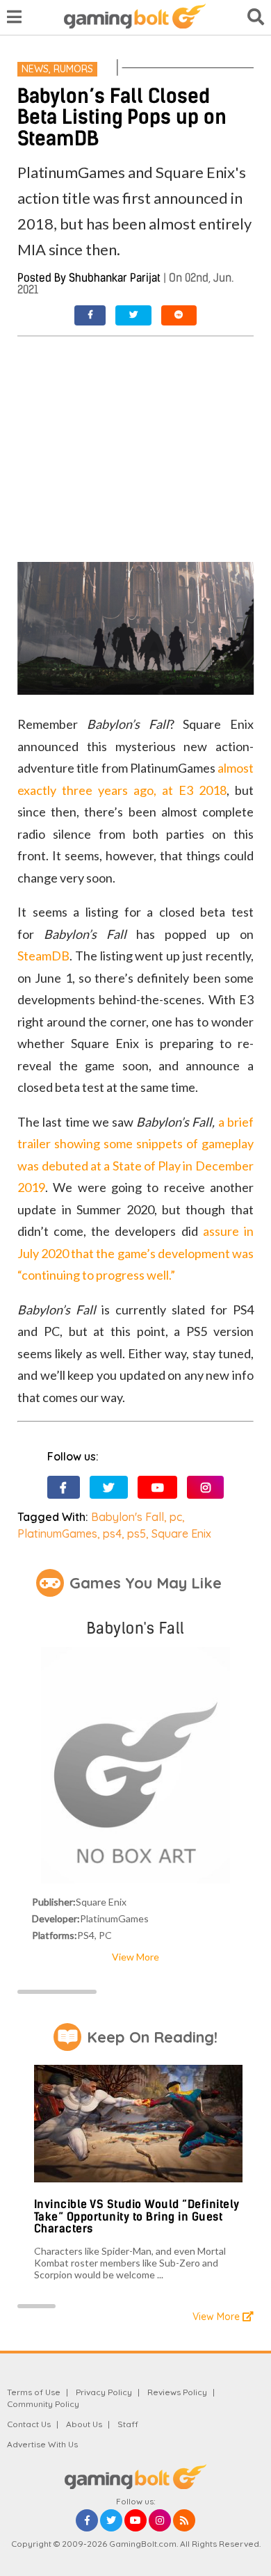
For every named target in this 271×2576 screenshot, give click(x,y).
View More (135, 1957)
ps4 (112, 1533)
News (35, 69)
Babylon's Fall (128, 1517)
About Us (84, 2424)
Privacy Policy (104, 2392)
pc (176, 1517)
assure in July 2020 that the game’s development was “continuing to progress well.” (135, 1253)
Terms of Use (34, 2392)
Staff (128, 2424)
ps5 (137, 1533)
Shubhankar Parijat (115, 278)
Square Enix (181, 1533)
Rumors (73, 69)
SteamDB (43, 956)
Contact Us (29, 2424)
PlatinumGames (57, 1533)
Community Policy (43, 2404)
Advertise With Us (42, 2444)
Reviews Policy (177, 2392)
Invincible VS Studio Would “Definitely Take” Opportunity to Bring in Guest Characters (137, 2216)
